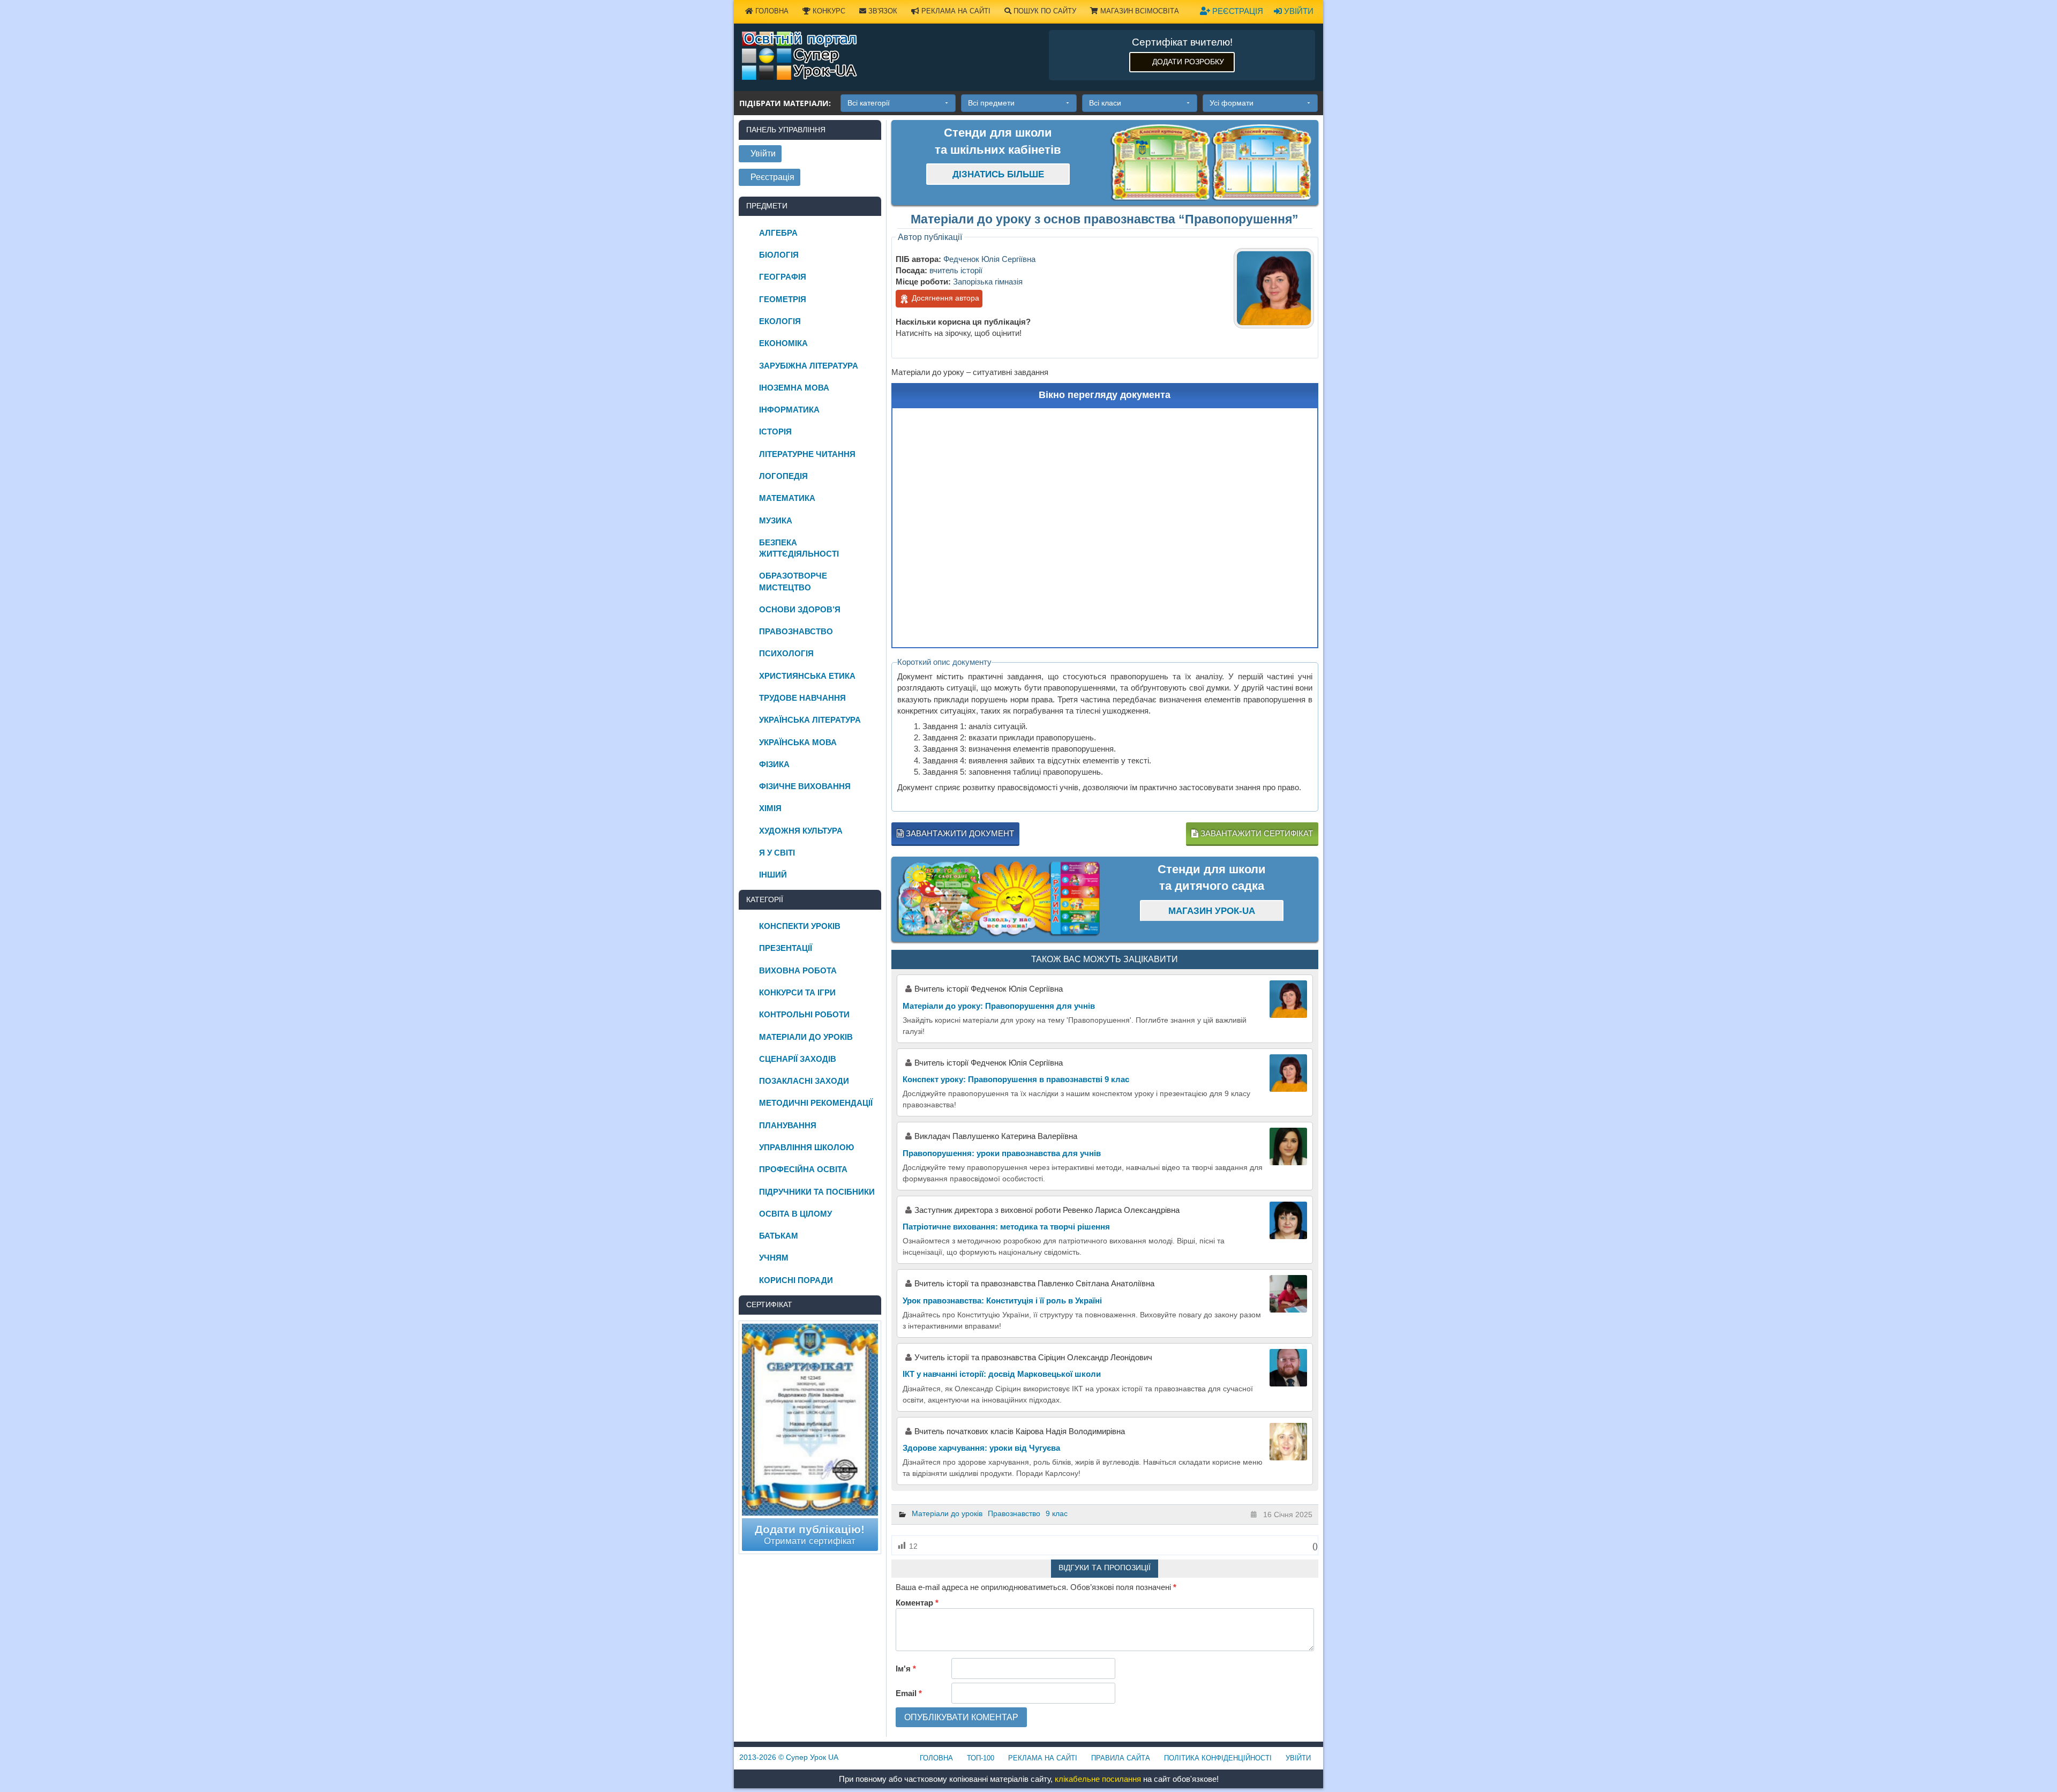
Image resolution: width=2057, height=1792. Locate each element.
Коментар (917, 1603)
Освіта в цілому (795, 1214)
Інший (773, 875)
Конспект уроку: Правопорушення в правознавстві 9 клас (1016, 1079)
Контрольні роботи (804, 1014)
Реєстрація (1237, 11)
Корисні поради (796, 1280)
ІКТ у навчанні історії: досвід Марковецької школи (1002, 1374)
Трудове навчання (802, 698)
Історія (775, 432)
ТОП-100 (981, 1758)
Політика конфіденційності (1218, 1758)
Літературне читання (807, 454)
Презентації (786, 948)
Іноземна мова (794, 388)
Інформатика (789, 410)
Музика (776, 520)
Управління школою (806, 1147)
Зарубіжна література (809, 366)
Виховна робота (798, 970)
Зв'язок (882, 11)
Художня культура (801, 831)
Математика (787, 498)
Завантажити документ (959, 833)
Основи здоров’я (800, 609)
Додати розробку (1188, 62)
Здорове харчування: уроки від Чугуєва (981, 1448)
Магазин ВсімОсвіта (1139, 11)
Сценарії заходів (798, 1059)
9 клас (1057, 1513)
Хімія (770, 808)
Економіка (783, 343)
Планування (788, 1125)
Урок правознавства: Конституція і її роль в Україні (1002, 1300)
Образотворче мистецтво (793, 581)
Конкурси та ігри (797, 992)
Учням (774, 1258)
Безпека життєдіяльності (799, 548)
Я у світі (777, 853)
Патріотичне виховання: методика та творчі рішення (1006, 1227)
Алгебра (778, 233)
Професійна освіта (803, 1169)
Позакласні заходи (804, 1081)
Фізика (774, 764)
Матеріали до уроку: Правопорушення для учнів (999, 1006)
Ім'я (906, 1669)
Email (909, 1693)
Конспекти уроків (800, 926)
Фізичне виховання (805, 786)
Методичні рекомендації (816, 1103)
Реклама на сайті (955, 11)
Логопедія (783, 476)
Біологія (779, 255)
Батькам (779, 1236)
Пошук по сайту (1044, 11)
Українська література (810, 720)
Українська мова (798, 742)
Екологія (780, 321)
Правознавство (1014, 1513)
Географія (783, 277)
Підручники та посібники (817, 1192)
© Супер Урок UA (789, 1757)
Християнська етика (807, 676)
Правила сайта (1121, 1758)
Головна (771, 11)
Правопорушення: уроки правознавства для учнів (1002, 1153)
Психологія (786, 653)
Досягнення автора (944, 298)
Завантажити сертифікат (1256, 833)
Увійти (1298, 11)
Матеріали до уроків (947, 1513)
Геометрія (783, 299)
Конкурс (828, 11)
